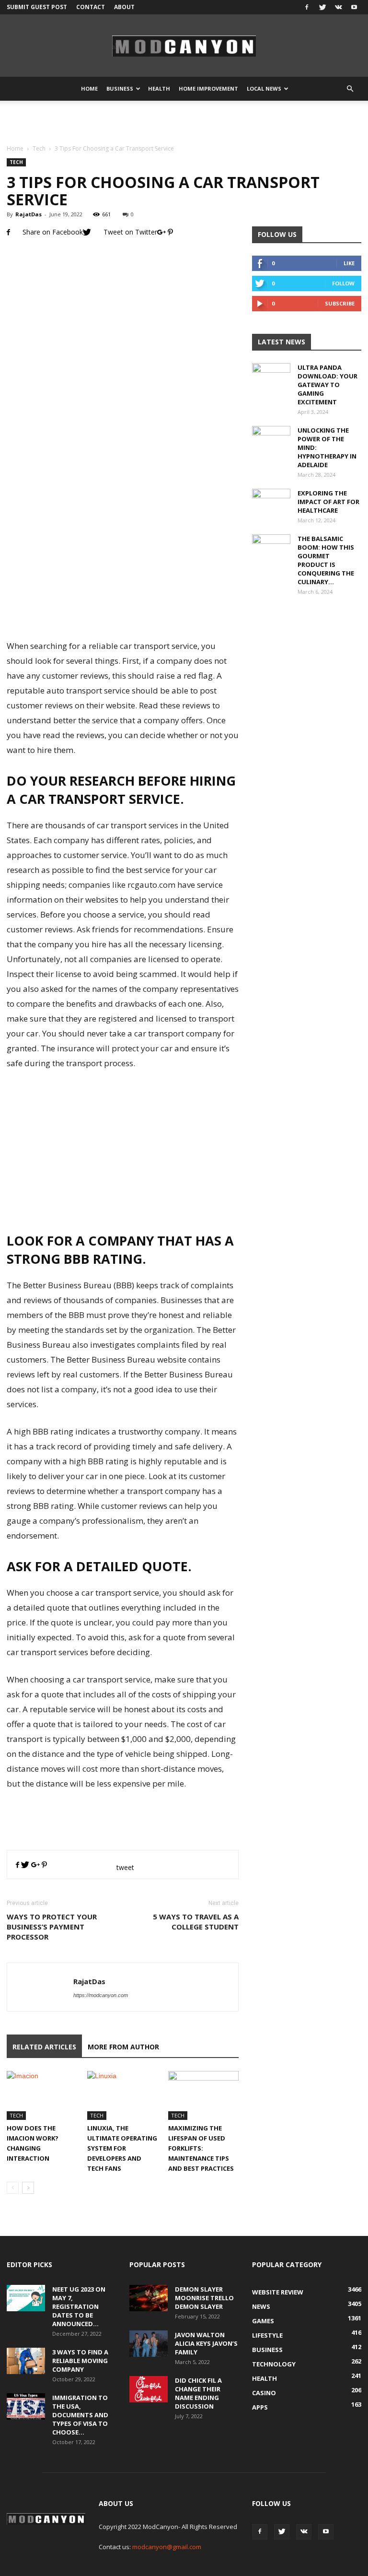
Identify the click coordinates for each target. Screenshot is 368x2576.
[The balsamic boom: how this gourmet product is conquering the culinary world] (271, 548)
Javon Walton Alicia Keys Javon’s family (206, 2343)
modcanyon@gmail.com (167, 2547)
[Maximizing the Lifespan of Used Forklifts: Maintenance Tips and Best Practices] (203, 2095)
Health (159, 88)
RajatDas (29, 214)
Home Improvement (208, 88)
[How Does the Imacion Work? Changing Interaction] (42, 2095)
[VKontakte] (338, 7)
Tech (39, 148)
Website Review (278, 2292)
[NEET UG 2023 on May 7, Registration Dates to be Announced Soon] (26, 2298)
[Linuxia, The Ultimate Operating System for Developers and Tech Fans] (122, 2095)
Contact (91, 7)
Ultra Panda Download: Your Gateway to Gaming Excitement (328, 385)
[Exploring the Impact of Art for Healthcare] (271, 502)
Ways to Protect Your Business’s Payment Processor (52, 1927)
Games (263, 2321)
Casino (264, 2393)
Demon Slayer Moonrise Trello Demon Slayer (204, 2298)
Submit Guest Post (37, 7)
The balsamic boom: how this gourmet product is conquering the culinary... (326, 560)
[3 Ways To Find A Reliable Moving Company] (26, 2361)
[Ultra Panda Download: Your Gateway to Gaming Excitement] (271, 376)
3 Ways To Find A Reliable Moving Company (80, 2361)
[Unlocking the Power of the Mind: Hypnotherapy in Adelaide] (271, 439)
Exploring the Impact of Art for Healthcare (328, 502)
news (261, 2306)
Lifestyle (267, 2335)
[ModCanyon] (184, 46)
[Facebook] (307, 7)
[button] (350, 89)
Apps (260, 2407)
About (124, 7)
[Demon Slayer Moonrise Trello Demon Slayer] (149, 2298)
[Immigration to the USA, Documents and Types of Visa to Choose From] (26, 2406)
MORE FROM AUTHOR (123, 2047)
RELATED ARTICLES (44, 2047)
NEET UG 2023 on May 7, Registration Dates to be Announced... (79, 2306)
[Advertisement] (184, 122)
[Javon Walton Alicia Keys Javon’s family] (149, 2344)
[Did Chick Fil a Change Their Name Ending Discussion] (149, 2389)
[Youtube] (354, 7)
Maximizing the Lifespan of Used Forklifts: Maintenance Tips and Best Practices (201, 2148)
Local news (264, 88)
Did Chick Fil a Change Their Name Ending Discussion (198, 2393)
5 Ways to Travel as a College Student (196, 1922)
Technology (274, 2364)
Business (120, 88)
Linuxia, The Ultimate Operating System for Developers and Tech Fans (122, 2148)
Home (89, 88)
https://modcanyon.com (101, 1995)
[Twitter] (322, 7)
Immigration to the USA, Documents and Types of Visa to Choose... (80, 2415)
